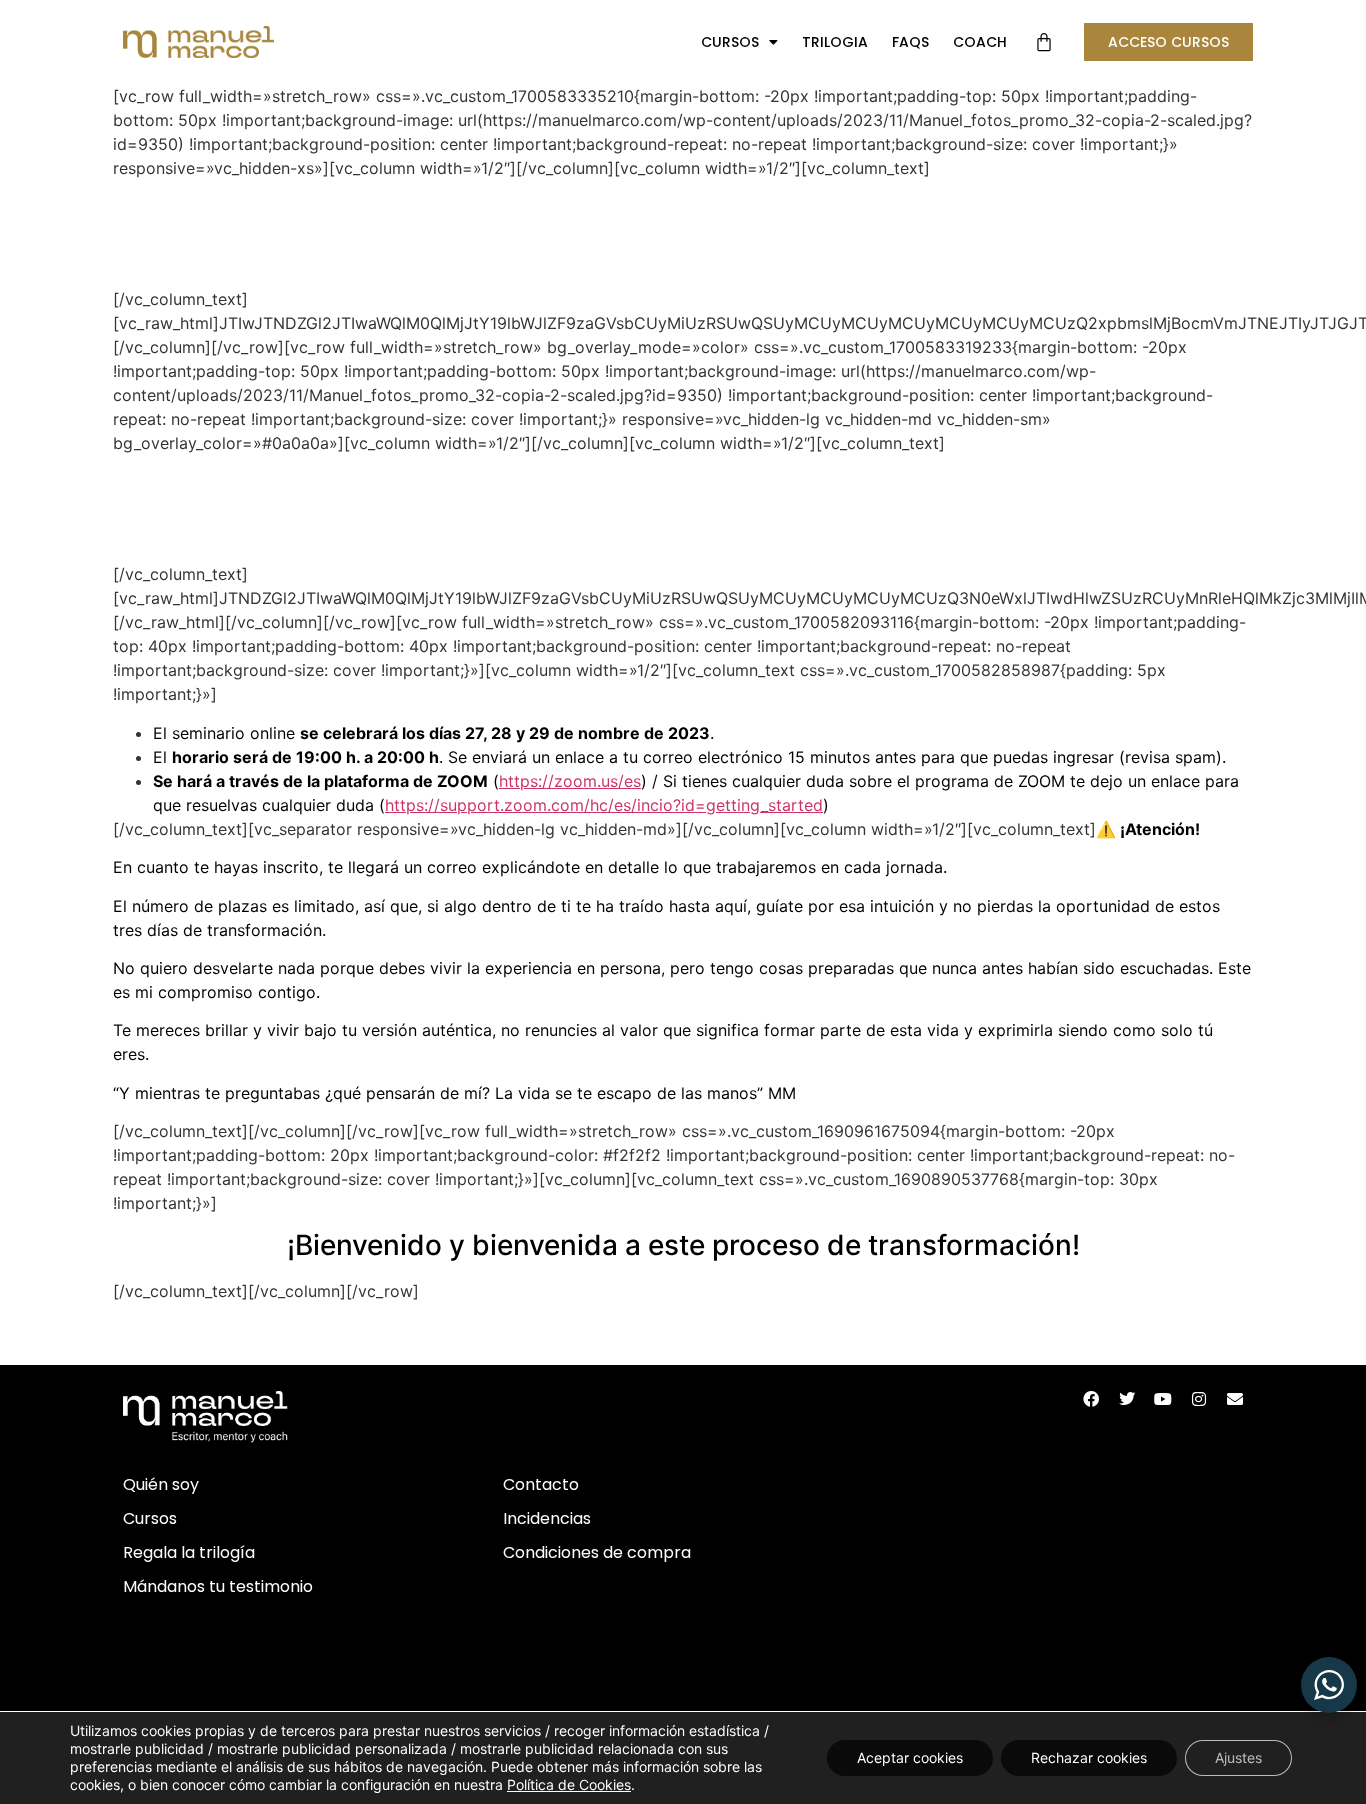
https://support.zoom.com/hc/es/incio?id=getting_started (604, 805)
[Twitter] (1127, 1399)
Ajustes (1238, 1757)
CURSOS (730, 42)
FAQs (910, 42)
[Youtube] (1163, 1399)
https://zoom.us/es (570, 781)
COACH (980, 42)
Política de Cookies (569, 1784)
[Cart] (1044, 42)
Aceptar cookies (910, 1757)
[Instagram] (1199, 1399)
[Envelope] (1235, 1399)
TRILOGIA (835, 42)
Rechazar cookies (1089, 1757)
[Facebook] (1091, 1399)
